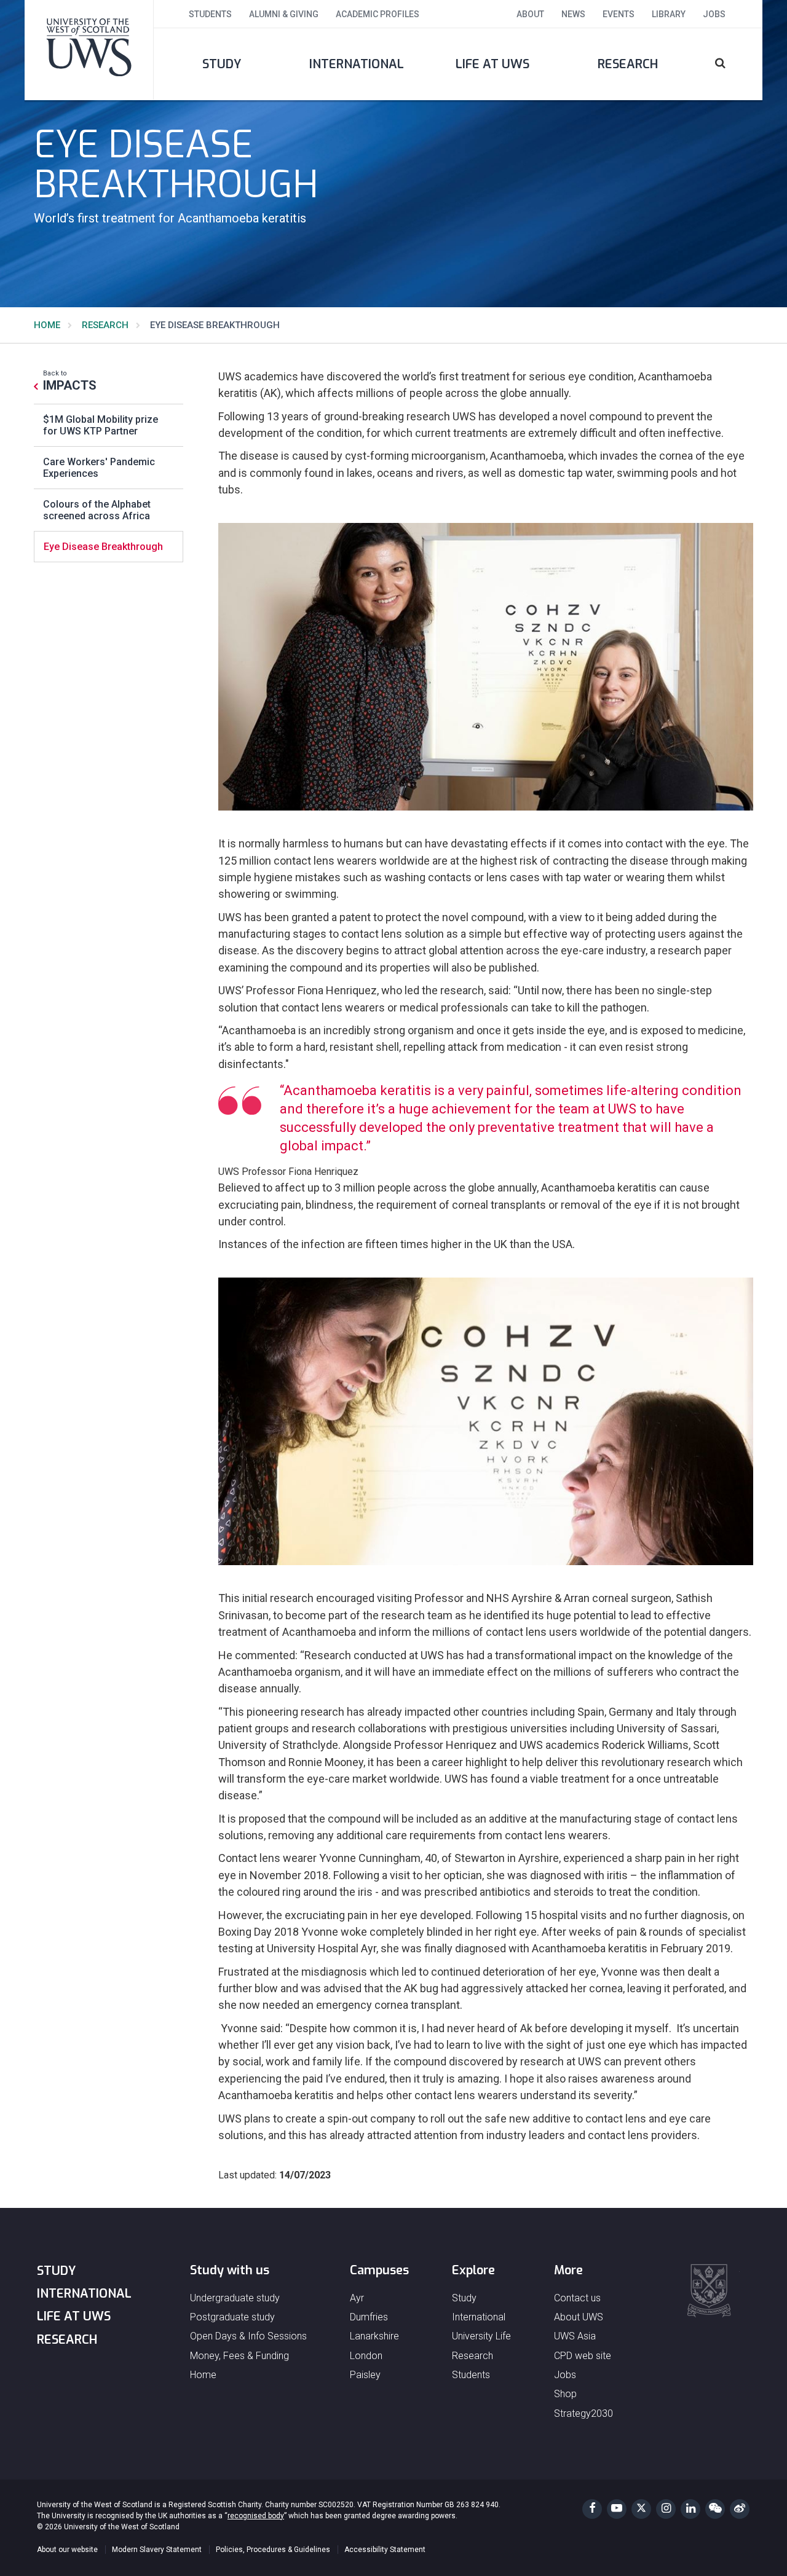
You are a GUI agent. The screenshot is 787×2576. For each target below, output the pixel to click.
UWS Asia (575, 2336)
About (530, 14)
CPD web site (583, 2356)
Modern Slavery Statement (157, 2550)
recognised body (256, 2516)
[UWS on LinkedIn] (690, 2509)
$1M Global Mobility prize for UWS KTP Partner (101, 425)
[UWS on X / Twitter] (641, 2509)
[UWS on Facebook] (592, 2509)
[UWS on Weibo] (740, 2509)
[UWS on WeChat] (715, 2509)
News (573, 14)
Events (619, 14)
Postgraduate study (232, 2317)
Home (47, 325)
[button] (729, 64)
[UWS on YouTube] (617, 2509)
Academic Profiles (378, 14)
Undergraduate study (235, 2298)
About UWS (579, 2317)
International (357, 64)
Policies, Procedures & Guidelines (273, 2550)
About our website (67, 2550)
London (366, 2356)
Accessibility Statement (385, 2550)
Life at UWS (492, 64)
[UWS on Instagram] (666, 2509)
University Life (481, 2336)
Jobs (714, 14)
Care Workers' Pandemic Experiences (99, 468)
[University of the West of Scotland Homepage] (89, 50)
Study (222, 64)
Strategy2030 (583, 2413)
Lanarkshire (374, 2336)
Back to (70, 380)
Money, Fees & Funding (239, 2356)
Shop (565, 2394)
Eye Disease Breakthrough (103, 547)
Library (669, 14)
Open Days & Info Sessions (248, 2336)
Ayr (357, 2298)
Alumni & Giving (284, 14)
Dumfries (369, 2317)
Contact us (577, 2298)
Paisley (365, 2375)
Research (628, 64)
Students (210, 14)
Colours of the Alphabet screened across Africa (97, 510)
